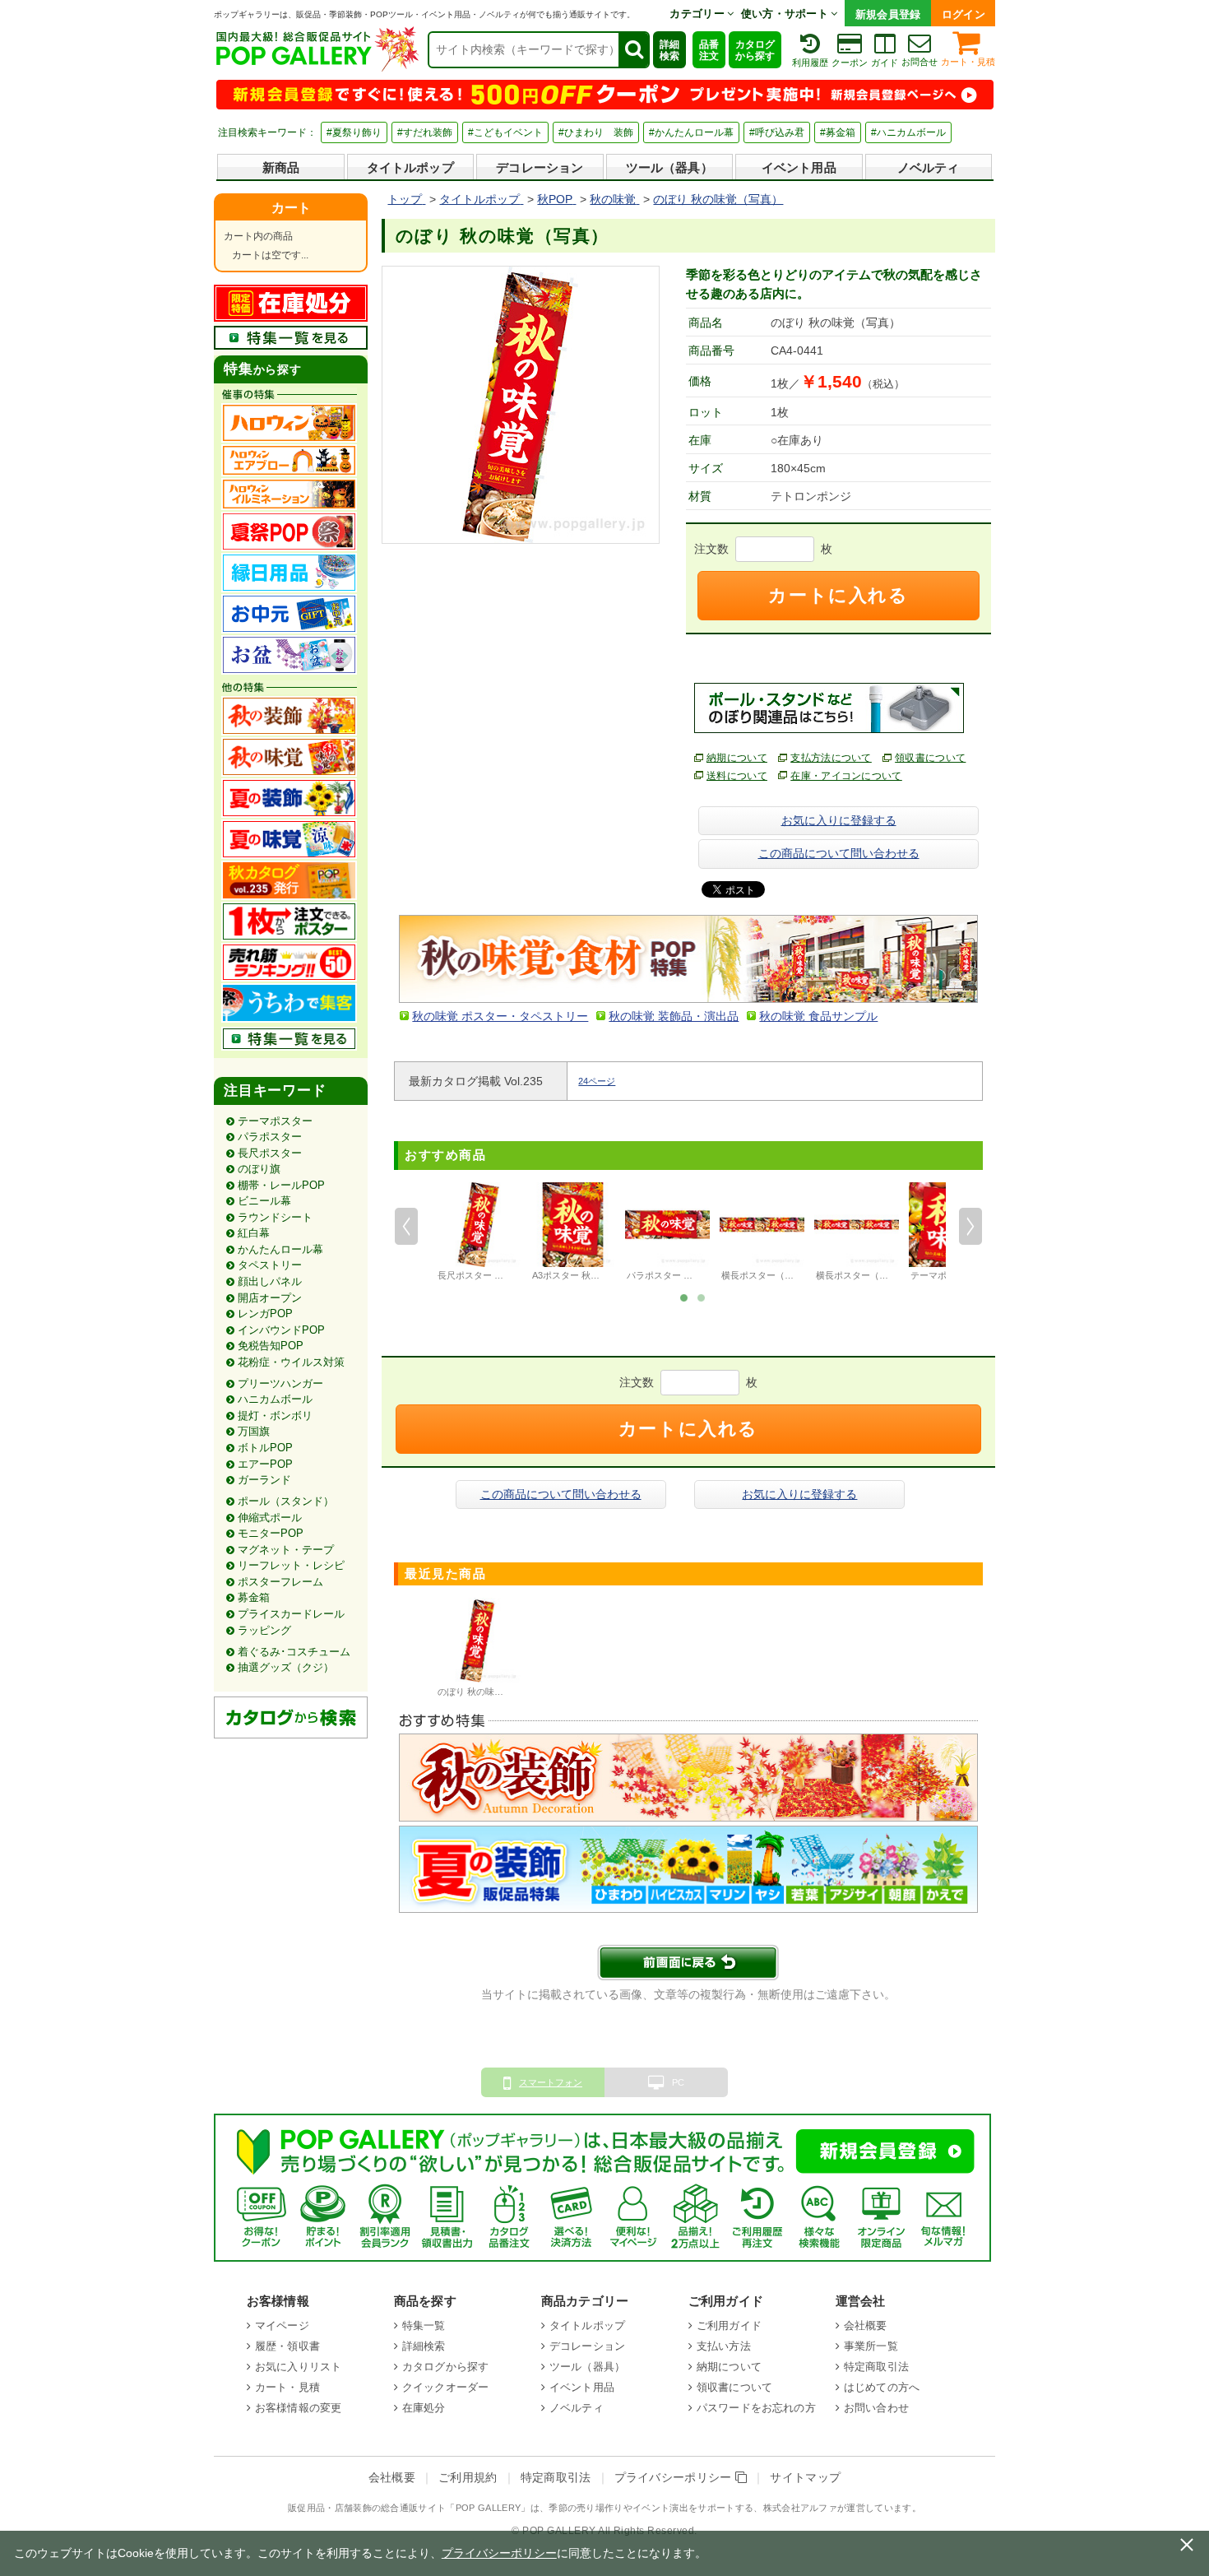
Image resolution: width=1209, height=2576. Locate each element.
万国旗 (254, 1431)
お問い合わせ (876, 2408)
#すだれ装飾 (425, 132)
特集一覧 (424, 2325)
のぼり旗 (259, 1169)
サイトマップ (805, 2478)
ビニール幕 (264, 1201)
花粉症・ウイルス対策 (291, 1362)
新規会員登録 (888, 14)
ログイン (963, 14)
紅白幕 (254, 1233)
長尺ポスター (270, 1153)
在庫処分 (424, 2408)
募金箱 (254, 1597)
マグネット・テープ (286, 1550)
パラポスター (270, 1137)
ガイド (885, 63)
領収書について (930, 758)
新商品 (281, 167)
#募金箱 (838, 132)
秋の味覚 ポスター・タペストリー (500, 1016)
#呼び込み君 (777, 132)
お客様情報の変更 (298, 2408)
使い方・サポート (786, 14)
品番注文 (709, 50)
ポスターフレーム (280, 1582)
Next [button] (970, 1227)
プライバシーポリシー (675, 2478)
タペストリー (270, 1265)
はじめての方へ (882, 2387)
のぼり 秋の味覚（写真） (489, 1692)
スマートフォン (551, 2082)
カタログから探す (755, 50)
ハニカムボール (275, 1399)
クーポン (850, 63)
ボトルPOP (265, 1448)
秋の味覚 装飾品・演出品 (674, 1016)
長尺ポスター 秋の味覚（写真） (502, 1275)
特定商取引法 (876, 2367)
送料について (737, 776)
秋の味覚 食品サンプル (818, 1016)
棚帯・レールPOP (281, 1185)
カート (291, 208)
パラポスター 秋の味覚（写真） (691, 1275)
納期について (737, 758)
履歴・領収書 (287, 2346)
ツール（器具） (669, 167)
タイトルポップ (410, 167)
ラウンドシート (275, 1217)
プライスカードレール (291, 1614)
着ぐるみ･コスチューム (294, 1652)
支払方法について (831, 758)
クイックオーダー (445, 2387)
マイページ (282, 2325)
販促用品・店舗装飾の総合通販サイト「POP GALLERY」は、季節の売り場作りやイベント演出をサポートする (521, 2508)
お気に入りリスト (298, 2367)
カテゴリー (698, 14)
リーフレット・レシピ (291, 1565)
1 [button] (683, 1297)
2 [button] (701, 1297)
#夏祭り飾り (354, 132)
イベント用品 (799, 167)
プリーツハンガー (280, 1383)
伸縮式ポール (270, 1518)
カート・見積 (968, 62)
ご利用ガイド (729, 2325)
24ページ (597, 1081)
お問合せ (919, 62)
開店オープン (270, 1298)
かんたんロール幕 (280, 1249)
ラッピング (264, 1630)
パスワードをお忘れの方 (756, 2408)
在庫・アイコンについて (846, 776)
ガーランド (264, 1480)
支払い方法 (724, 2346)
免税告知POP (271, 1346)
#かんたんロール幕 (691, 132)
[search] (633, 50)
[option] (478, 1234)
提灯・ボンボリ (275, 1416)
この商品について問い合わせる (839, 853)
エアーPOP (265, 1464)
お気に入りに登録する (839, 820)
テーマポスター (275, 1121)
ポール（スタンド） (286, 1501)
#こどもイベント (505, 132)
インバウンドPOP (281, 1330)
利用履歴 (810, 63)
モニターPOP (271, 1533)
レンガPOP (265, 1314)
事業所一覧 (871, 2346)
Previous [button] (406, 1227)
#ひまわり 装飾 (596, 132)
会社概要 (866, 2325)
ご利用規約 (468, 2478)
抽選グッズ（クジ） (286, 1667)
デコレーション (540, 167)
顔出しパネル (270, 1281)
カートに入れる (838, 595)
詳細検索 (669, 50)
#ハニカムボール (908, 132)
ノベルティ (929, 167)
